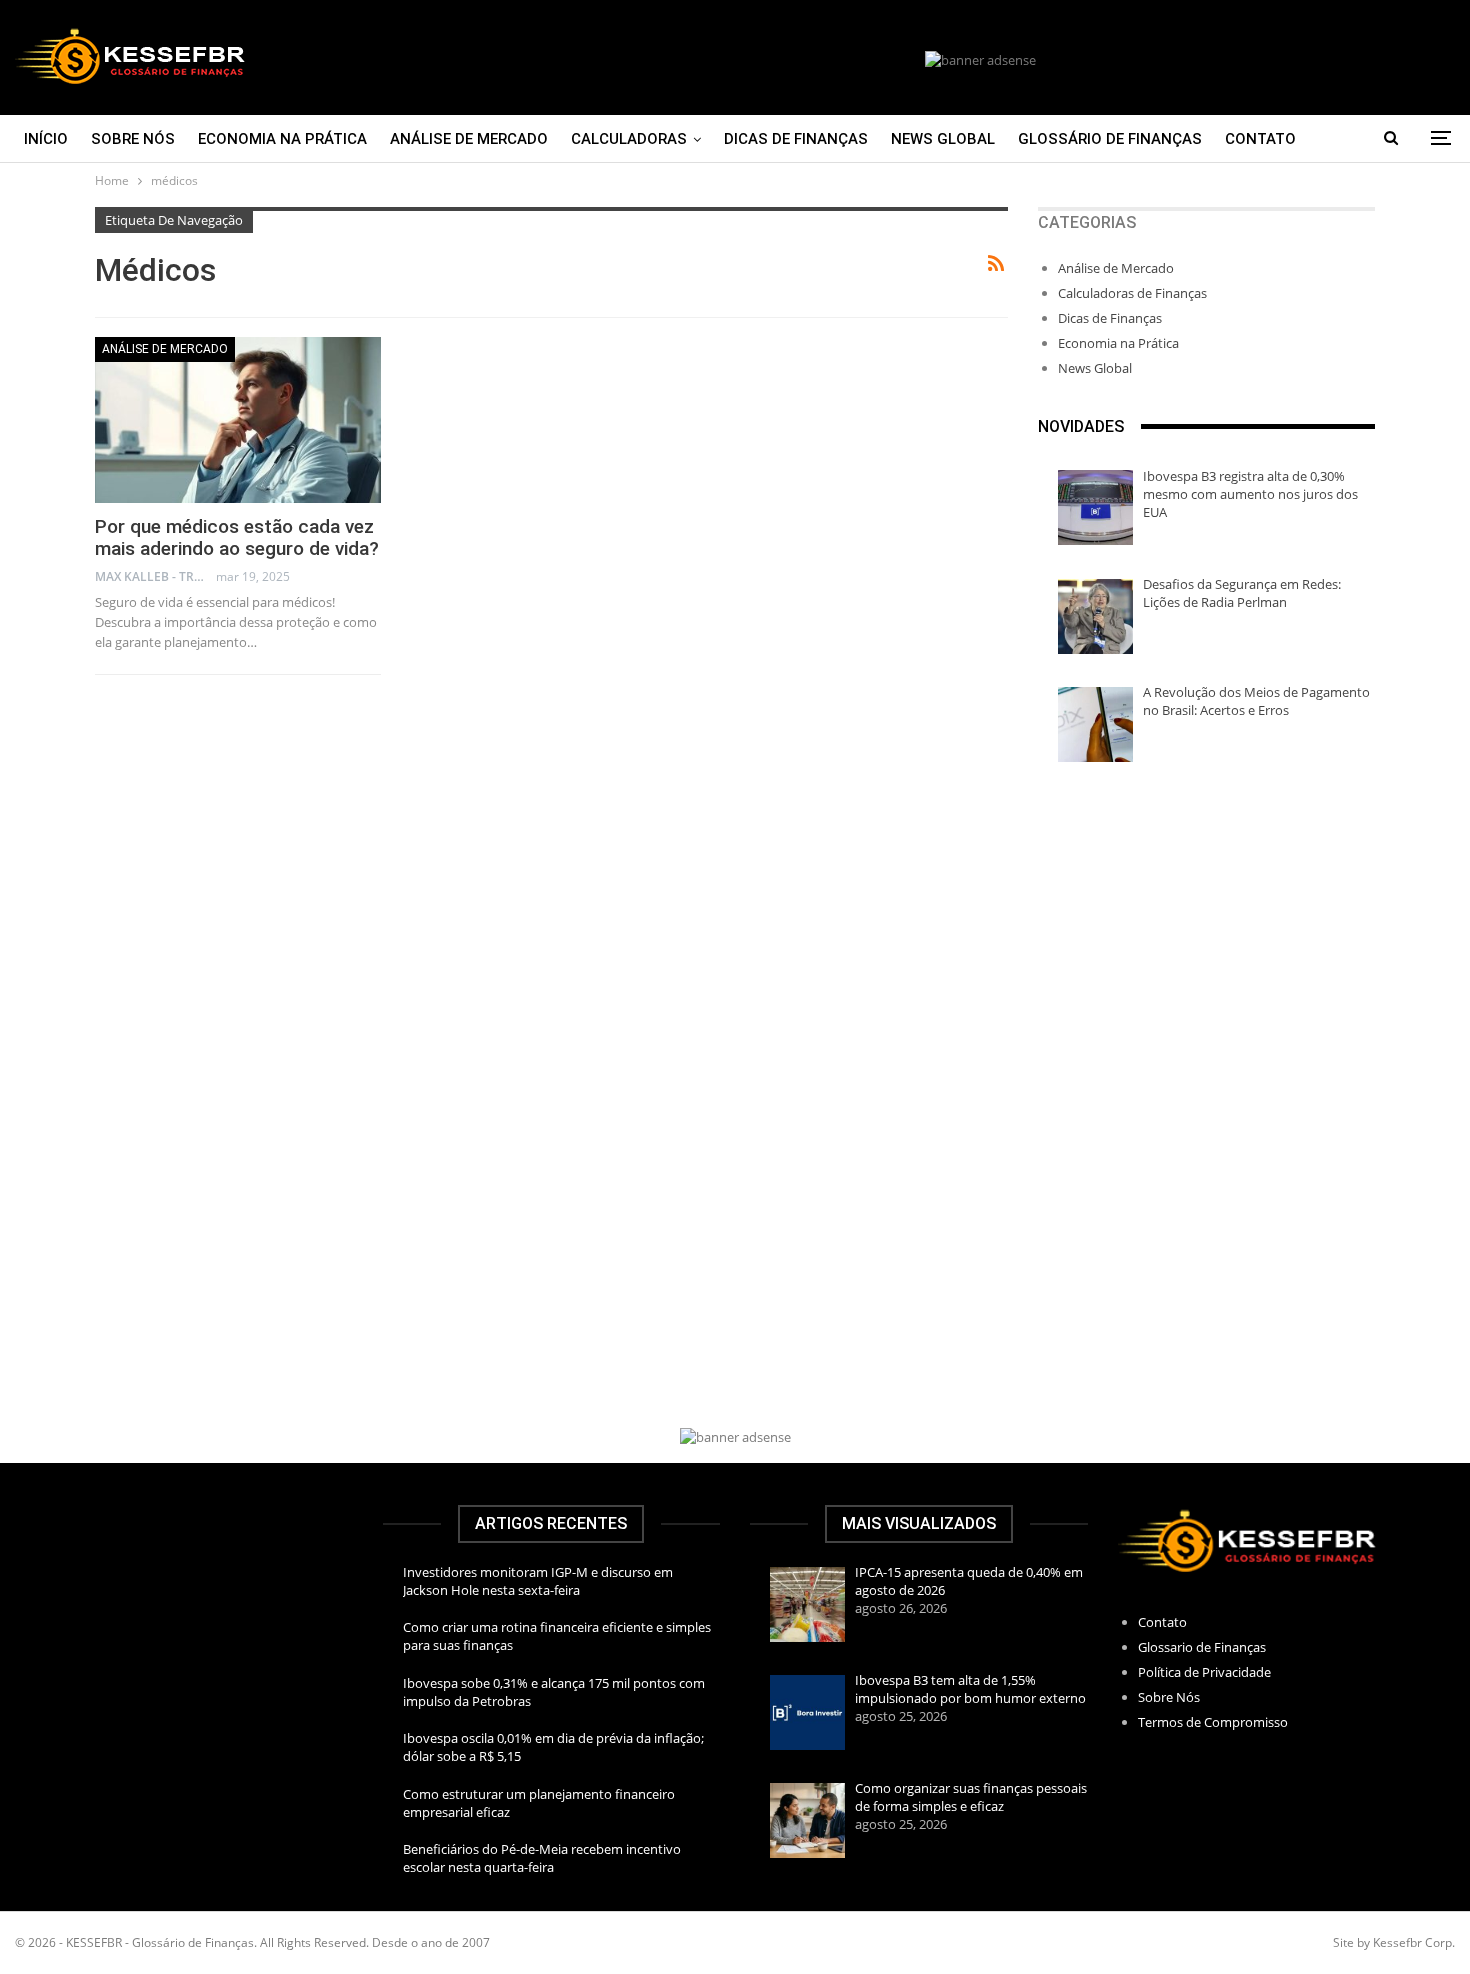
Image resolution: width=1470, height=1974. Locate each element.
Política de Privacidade (1204, 1672)
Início (46, 139)
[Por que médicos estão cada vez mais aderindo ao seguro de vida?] (238, 420)
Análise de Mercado (469, 139)
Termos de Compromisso (1213, 1722)
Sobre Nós (133, 139)
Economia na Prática (282, 139)
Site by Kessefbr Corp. (1394, 1942)
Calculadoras (629, 139)
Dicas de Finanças (796, 139)
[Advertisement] (1206, 942)
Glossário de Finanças (1110, 139)
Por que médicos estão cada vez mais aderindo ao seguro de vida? (237, 537)
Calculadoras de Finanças (1132, 293)
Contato (1260, 139)
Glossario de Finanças (1202, 1647)
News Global (943, 139)
